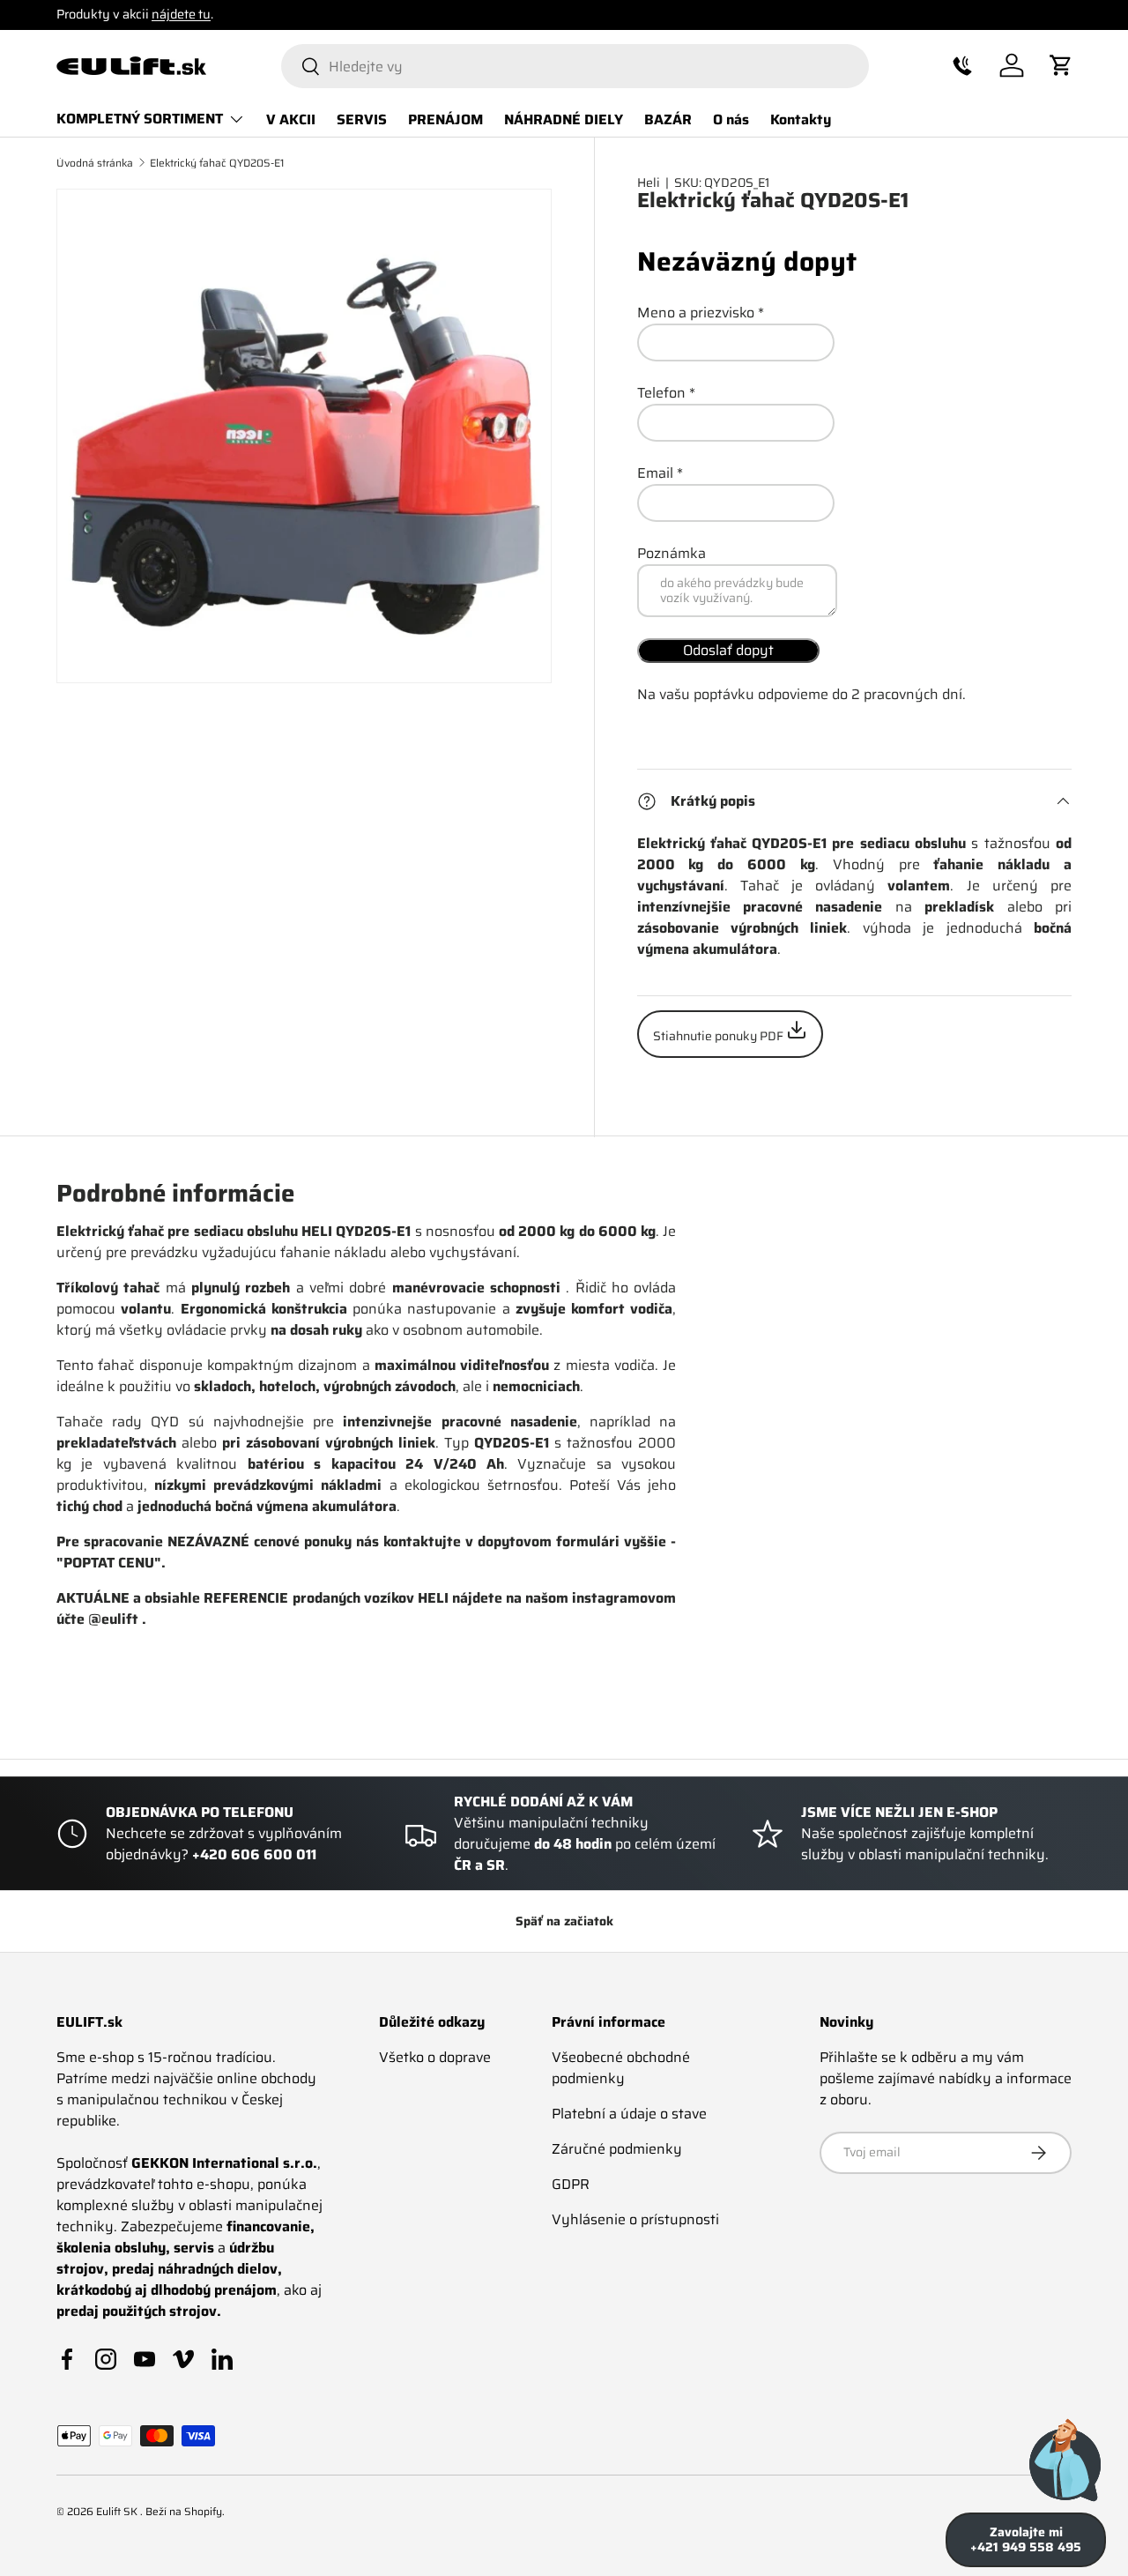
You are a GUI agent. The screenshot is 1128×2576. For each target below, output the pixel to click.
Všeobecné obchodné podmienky (621, 2068)
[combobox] (575, 66)
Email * (660, 473)
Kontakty (801, 119)
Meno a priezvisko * (701, 313)
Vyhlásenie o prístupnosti (635, 2219)
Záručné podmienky (617, 2149)
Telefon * (666, 393)
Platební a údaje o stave (629, 2114)
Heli (649, 182)
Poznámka (672, 553)
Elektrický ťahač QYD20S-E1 (217, 163)
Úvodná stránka (95, 163)
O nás (731, 119)
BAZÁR (668, 119)
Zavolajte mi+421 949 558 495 (1026, 2539)
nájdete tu (181, 14)
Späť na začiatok (564, 1921)
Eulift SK (118, 2511)
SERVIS (362, 119)
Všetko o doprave (435, 2057)
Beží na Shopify (184, 2511)
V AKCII (291, 119)
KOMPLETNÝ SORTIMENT (140, 119)
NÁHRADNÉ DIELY (564, 119)
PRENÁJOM (445, 119)
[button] (962, 65)
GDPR (571, 2184)
